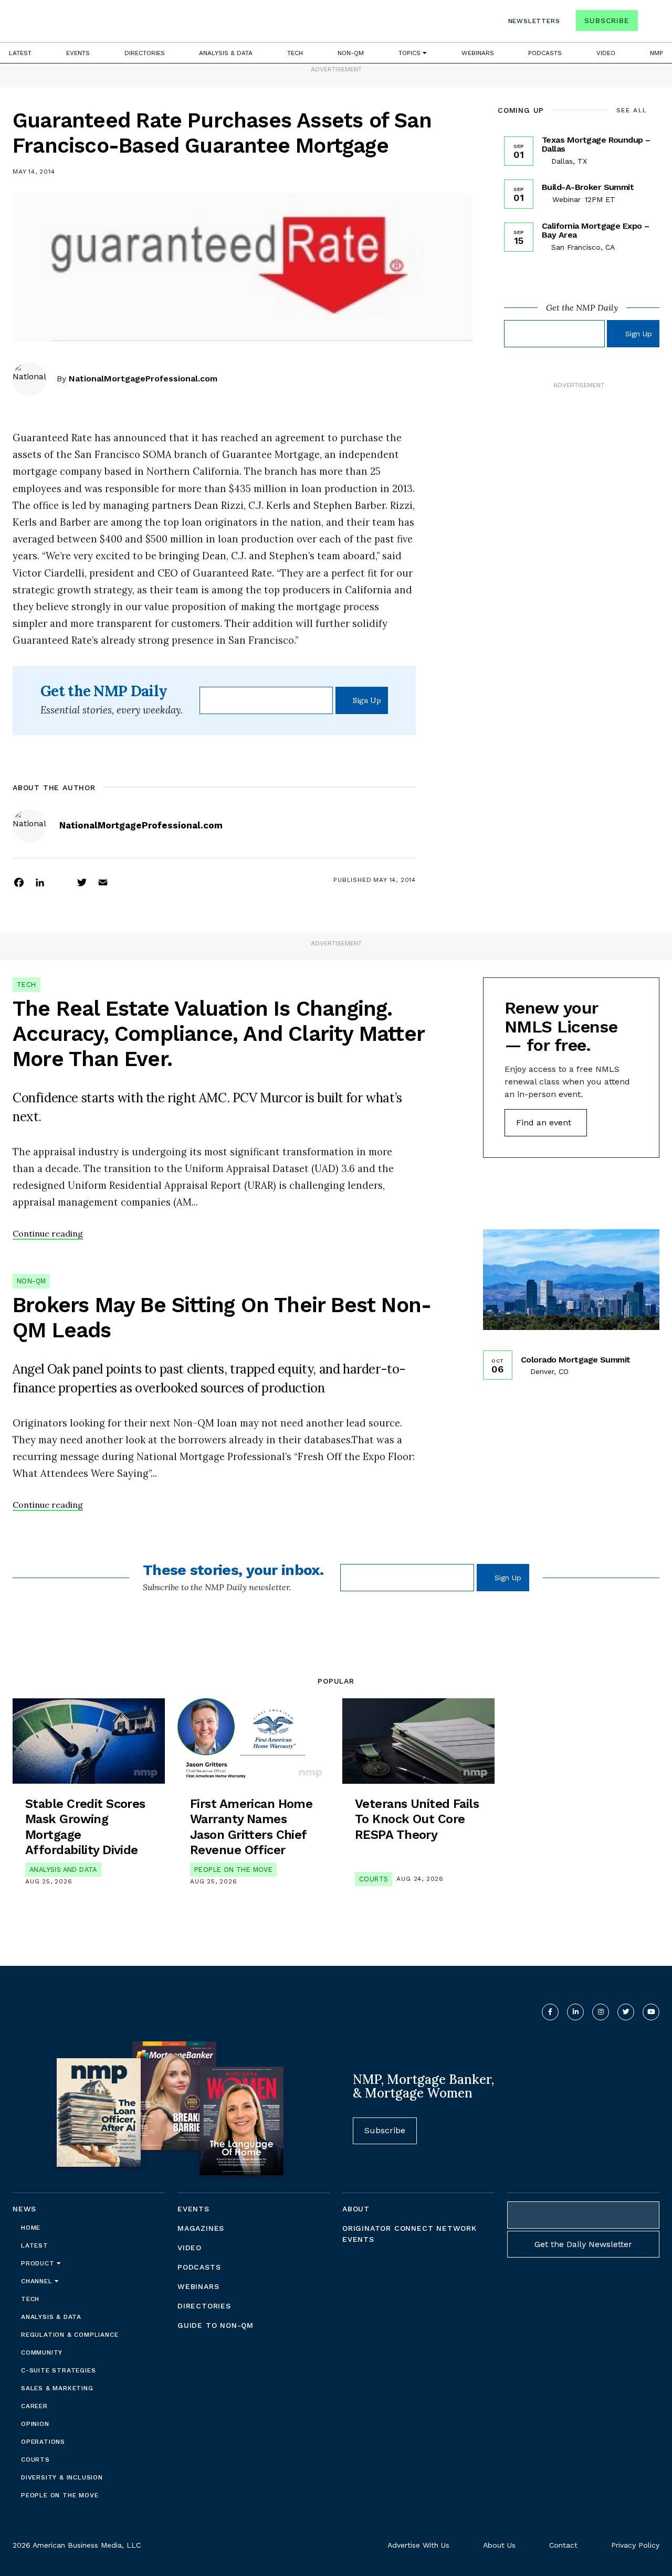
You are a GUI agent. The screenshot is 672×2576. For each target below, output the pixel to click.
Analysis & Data (226, 53)
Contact (563, 2545)
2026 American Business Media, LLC (77, 2545)
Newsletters (534, 21)
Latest (20, 53)
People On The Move (233, 1870)
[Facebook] (19, 882)
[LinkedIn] (40, 882)
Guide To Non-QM (216, 2325)
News (24, 2209)
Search (650, 23)
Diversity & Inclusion (62, 2477)
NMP (657, 53)
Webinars (478, 53)
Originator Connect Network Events (409, 2234)
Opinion (35, 2424)
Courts (374, 1879)
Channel (38, 2281)
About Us (499, 2545)
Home (31, 2228)
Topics (411, 53)
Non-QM (351, 53)
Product (39, 2263)
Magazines (201, 2228)
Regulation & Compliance (70, 2335)
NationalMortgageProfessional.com (143, 379)
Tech (295, 53)
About (356, 2209)
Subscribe (607, 20)
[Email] (103, 882)
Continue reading (48, 1233)
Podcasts (545, 53)
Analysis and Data (63, 1870)
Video (606, 53)
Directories (145, 53)
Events (78, 53)
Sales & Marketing (57, 2388)
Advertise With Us (418, 2545)
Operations (43, 2442)
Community (42, 2353)
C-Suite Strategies (58, 2370)
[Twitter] (82, 882)
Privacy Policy (635, 2545)
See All (632, 110)
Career (34, 2406)
